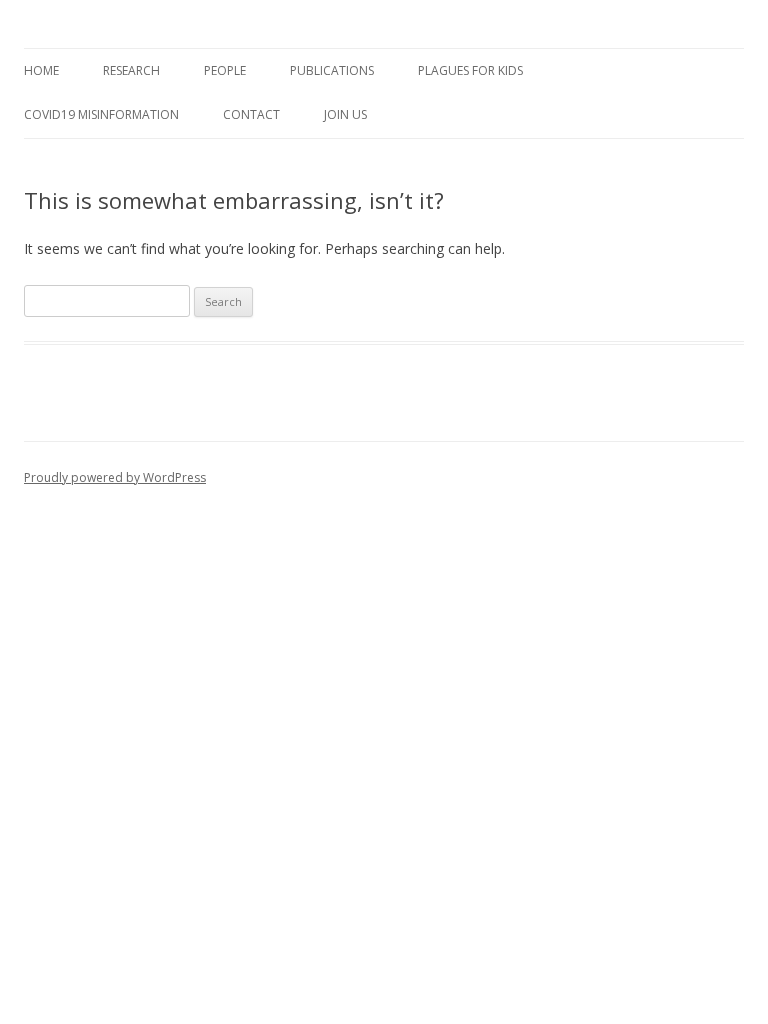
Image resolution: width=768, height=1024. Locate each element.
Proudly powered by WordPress (115, 477)
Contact (251, 114)
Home (41, 70)
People (225, 70)
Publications (332, 70)
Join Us (345, 114)
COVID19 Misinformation (101, 114)
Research (131, 70)
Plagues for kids (470, 70)
